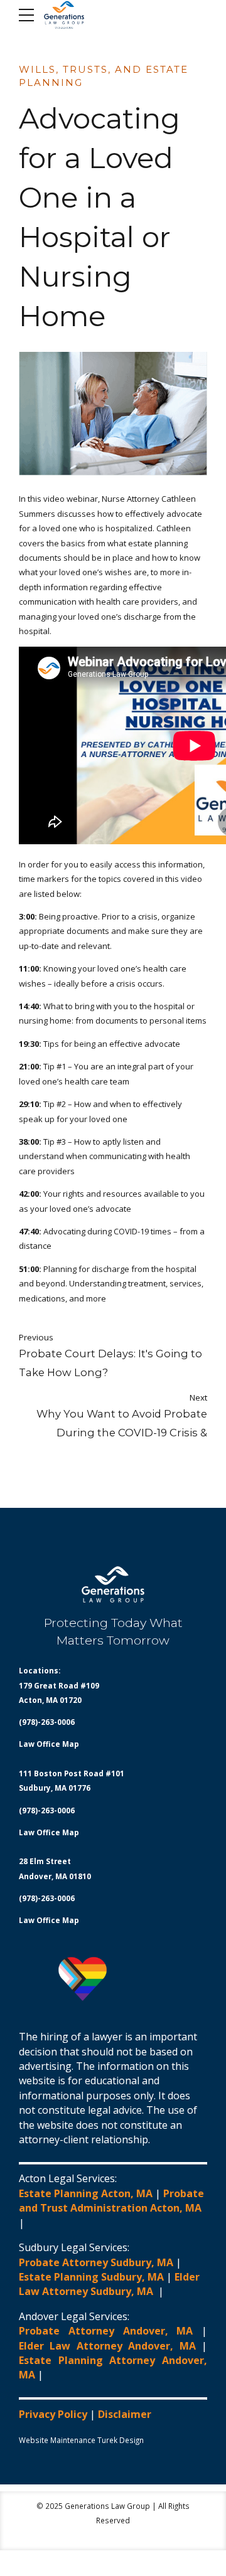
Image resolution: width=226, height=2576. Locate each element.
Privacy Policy (53, 2414)
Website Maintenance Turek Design (81, 2440)
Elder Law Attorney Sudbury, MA (109, 2284)
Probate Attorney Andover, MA (106, 2331)
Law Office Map (49, 1744)
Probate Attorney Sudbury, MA (96, 2262)
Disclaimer (125, 2414)
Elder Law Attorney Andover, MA (107, 2346)
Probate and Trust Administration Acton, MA (111, 2201)
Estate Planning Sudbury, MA (91, 2277)
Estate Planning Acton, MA (86, 2193)
